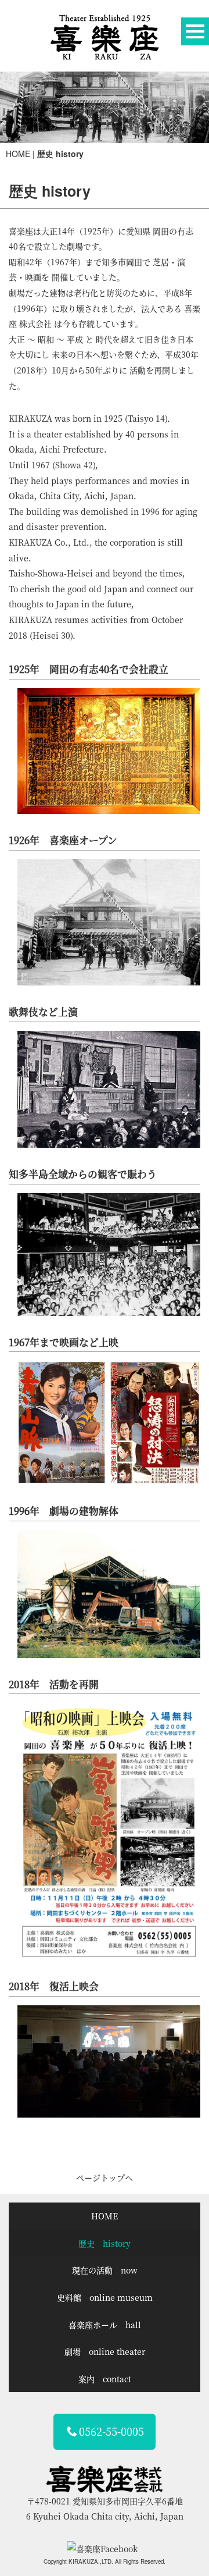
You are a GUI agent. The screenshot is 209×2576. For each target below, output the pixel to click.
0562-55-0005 (111, 2431)
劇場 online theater (105, 2351)
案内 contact (105, 2379)
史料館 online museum (105, 2297)
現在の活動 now (105, 2270)
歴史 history (105, 2243)
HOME (18, 154)
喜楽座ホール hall (105, 2325)
